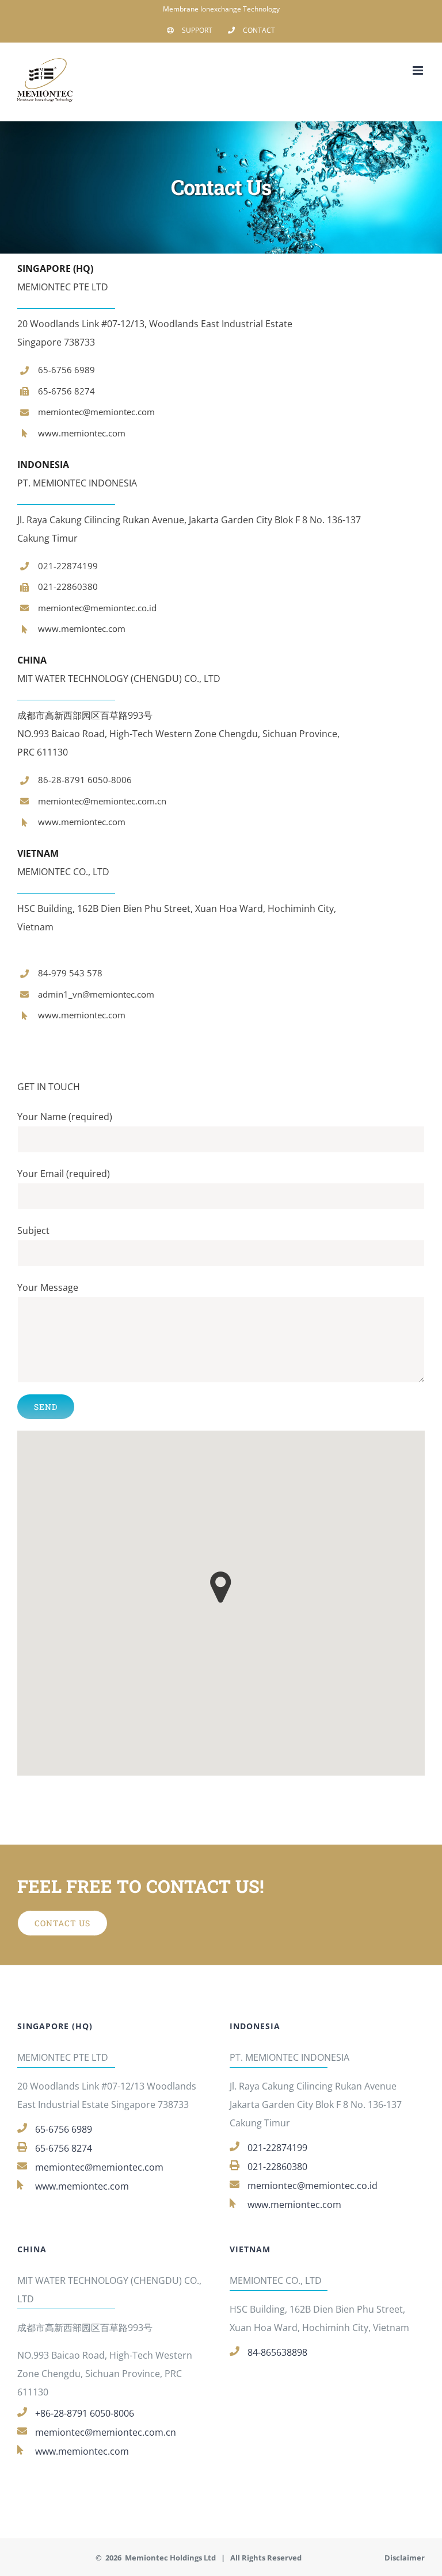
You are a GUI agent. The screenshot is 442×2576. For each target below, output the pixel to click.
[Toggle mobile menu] (419, 70)
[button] (221, 1587)
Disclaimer (405, 2558)
